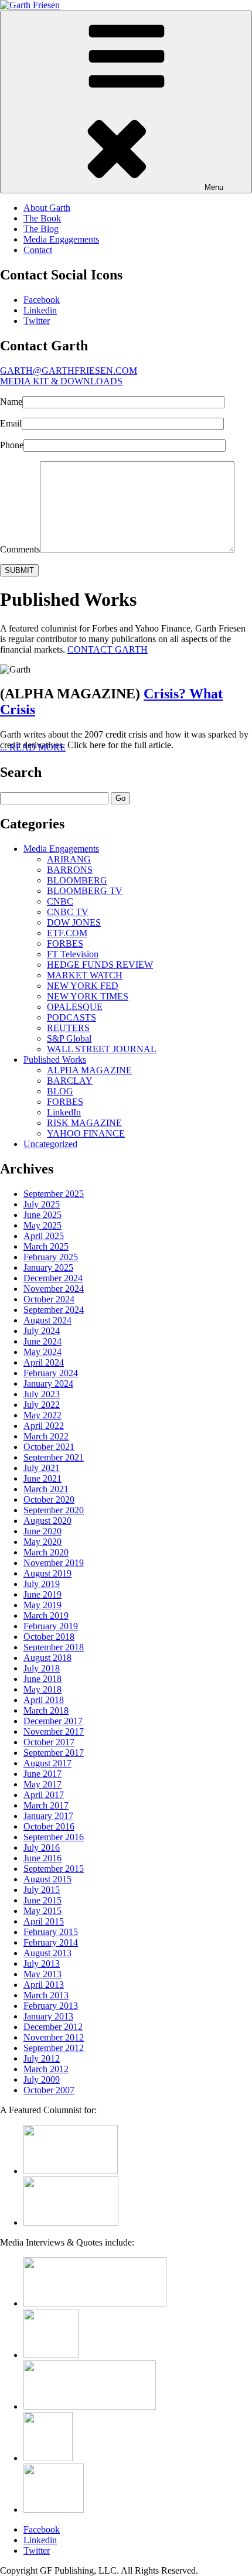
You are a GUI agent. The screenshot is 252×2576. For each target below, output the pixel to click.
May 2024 (42, 1352)
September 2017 (54, 1753)
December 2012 (53, 2027)
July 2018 (42, 1668)
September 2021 (54, 1457)
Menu (214, 187)
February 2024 (51, 1373)
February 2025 (51, 1257)
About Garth (47, 208)
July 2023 (42, 1394)
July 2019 (42, 1584)
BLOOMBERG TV (85, 891)
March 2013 (46, 1995)
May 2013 (42, 1974)
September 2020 (54, 1510)
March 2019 (46, 1615)
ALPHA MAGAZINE (89, 1070)
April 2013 (44, 1985)
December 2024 (53, 1278)
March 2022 (46, 1436)
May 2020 (42, 1542)
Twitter (37, 321)
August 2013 (47, 1953)
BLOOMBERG (77, 880)
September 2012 (54, 2048)
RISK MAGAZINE (84, 1123)
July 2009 (42, 2079)
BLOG (60, 1091)
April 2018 (44, 1700)
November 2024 (54, 1289)
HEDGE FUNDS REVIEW (100, 965)
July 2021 (42, 1468)
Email (11, 423)
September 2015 (54, 1869)
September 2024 (54, 1310)
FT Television (73, 954)
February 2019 (51, 1626)
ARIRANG (69, 859)
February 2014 (51, 1942)
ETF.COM (67, 933)
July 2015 (42, 1890)
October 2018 (49, 1637)
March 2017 (46, 1805)
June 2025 (42, 1215)
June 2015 (42, 1900)
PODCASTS (71, 1017)
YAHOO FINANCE (86, 1133)
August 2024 (47, 1320)
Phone (12, 445)
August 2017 (47, 1763)
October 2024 (49, 1299)
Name (11, 402)
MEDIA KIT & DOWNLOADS (61, 381)
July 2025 (42, 1204)
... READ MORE (33, 747)
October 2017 (49, 1742)
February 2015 (51, 1932)
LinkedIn (64, 1112)
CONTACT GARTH (108, 649)
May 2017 (42, 1784)
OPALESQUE (75, 1007)
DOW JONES (74, 922)
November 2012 (54, 2037)
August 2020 (47, 1521)
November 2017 (54, 1731)
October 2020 (49, 1499)
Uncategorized (50, 1144)
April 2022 (44, 1426)
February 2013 (51, 2006)
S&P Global (69, 1038)
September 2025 (54, 1194)
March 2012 (46, 2069)
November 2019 (54, 1563)
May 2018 (42, 1689)
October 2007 (49, 2090)
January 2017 (48, 1816)
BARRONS (70, 870)
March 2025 (46, 1246)
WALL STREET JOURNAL (102, 1049)
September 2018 (54, 1647)
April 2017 (44, 1795)
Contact (38, 250)
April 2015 (44, 1921)
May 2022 (42, 1415)
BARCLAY (70, 1081)
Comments (20, 549)
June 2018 (42, 1679)
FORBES (65, 944)
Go (120, 798)
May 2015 (42, 1911)
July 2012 (42, 2058)
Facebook (42, 300)
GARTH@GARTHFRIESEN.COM (69, 371)
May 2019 (42, 1605)
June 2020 (42, 1531)
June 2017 (42, 1774)
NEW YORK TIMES (88, 996)
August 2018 (47, 1658)
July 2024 (42, 1331)
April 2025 (44, 1236)
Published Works (55, 1060)
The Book (42, 218)
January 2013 (48, 2016)
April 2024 (44, 1362)
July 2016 (42, 1847)
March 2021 (46, 1489)
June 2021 (42, 1478)
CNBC (60, 901)
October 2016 (49, 1826)
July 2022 (42, 1405)
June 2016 (42, 1858)
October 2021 (49, 1447)
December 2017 (53, 1721)
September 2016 (54, 1837)
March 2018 (46, 1710)
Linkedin (40, 310)
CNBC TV (68, 912)
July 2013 (42, 1963)
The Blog (41, 229)
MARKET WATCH (85, 975)
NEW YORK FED (83, 986)
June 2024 (42, 1341)
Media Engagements (61, 239)
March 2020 (46, 1552)
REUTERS (68, 1028)
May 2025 (42, 1225)
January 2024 (48, 1383)
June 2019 (42, 1594)
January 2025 (48, 1267)
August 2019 (47, 1573)
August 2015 (47, 1879)
